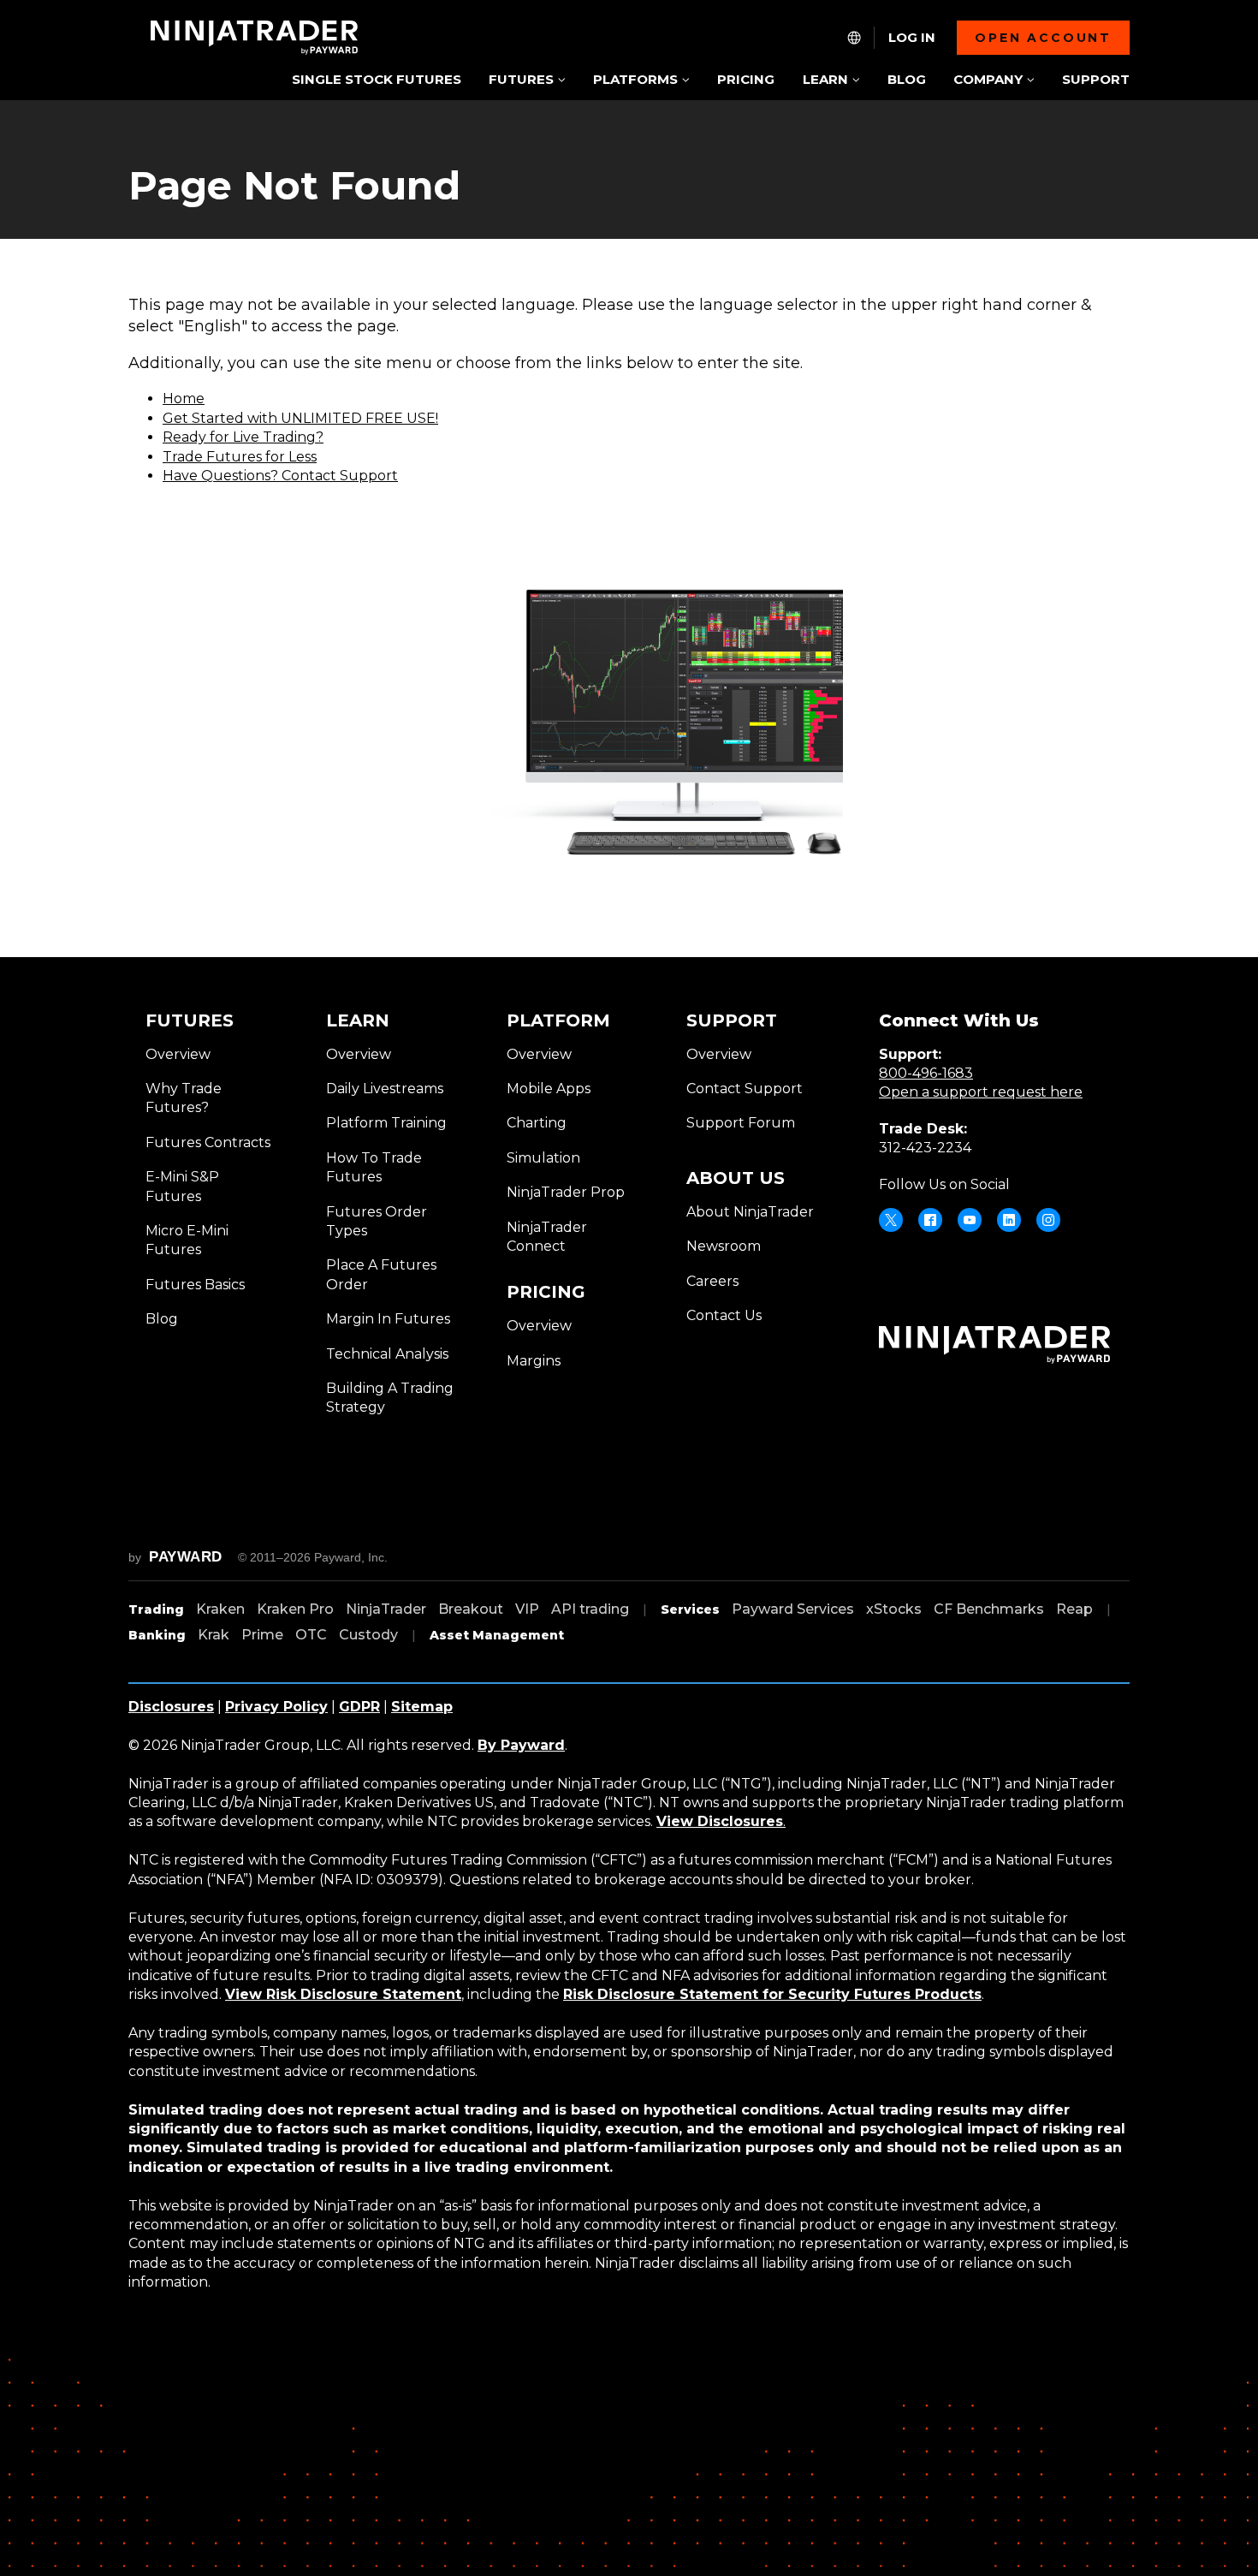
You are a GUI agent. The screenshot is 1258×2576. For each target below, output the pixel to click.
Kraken (220, 1609)
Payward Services (793, 1609)
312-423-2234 (925, 1148)
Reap (1074, 1609)
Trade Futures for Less (240, 457)
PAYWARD (186, 1557)
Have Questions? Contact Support (280, 476)
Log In (912, 38)
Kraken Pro (295, 1609)
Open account (1043, 38)
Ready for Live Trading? (243, 437)
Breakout (471, 1609)
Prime (262, 1635)
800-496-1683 (926, 1073)
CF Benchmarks (989, 1609)
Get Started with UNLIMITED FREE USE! (300, 418)
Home (184, 399)
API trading (590, 1609)
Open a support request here (981, 1092)
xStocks (894, 1609)
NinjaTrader (386, 1609)
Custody (368, 1635)
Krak (214, 1635)
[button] (527, 81)
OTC (311, 1635)
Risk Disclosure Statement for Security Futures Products (772, 1994)
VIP (527, 1609)
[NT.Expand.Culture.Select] (854, 38)
